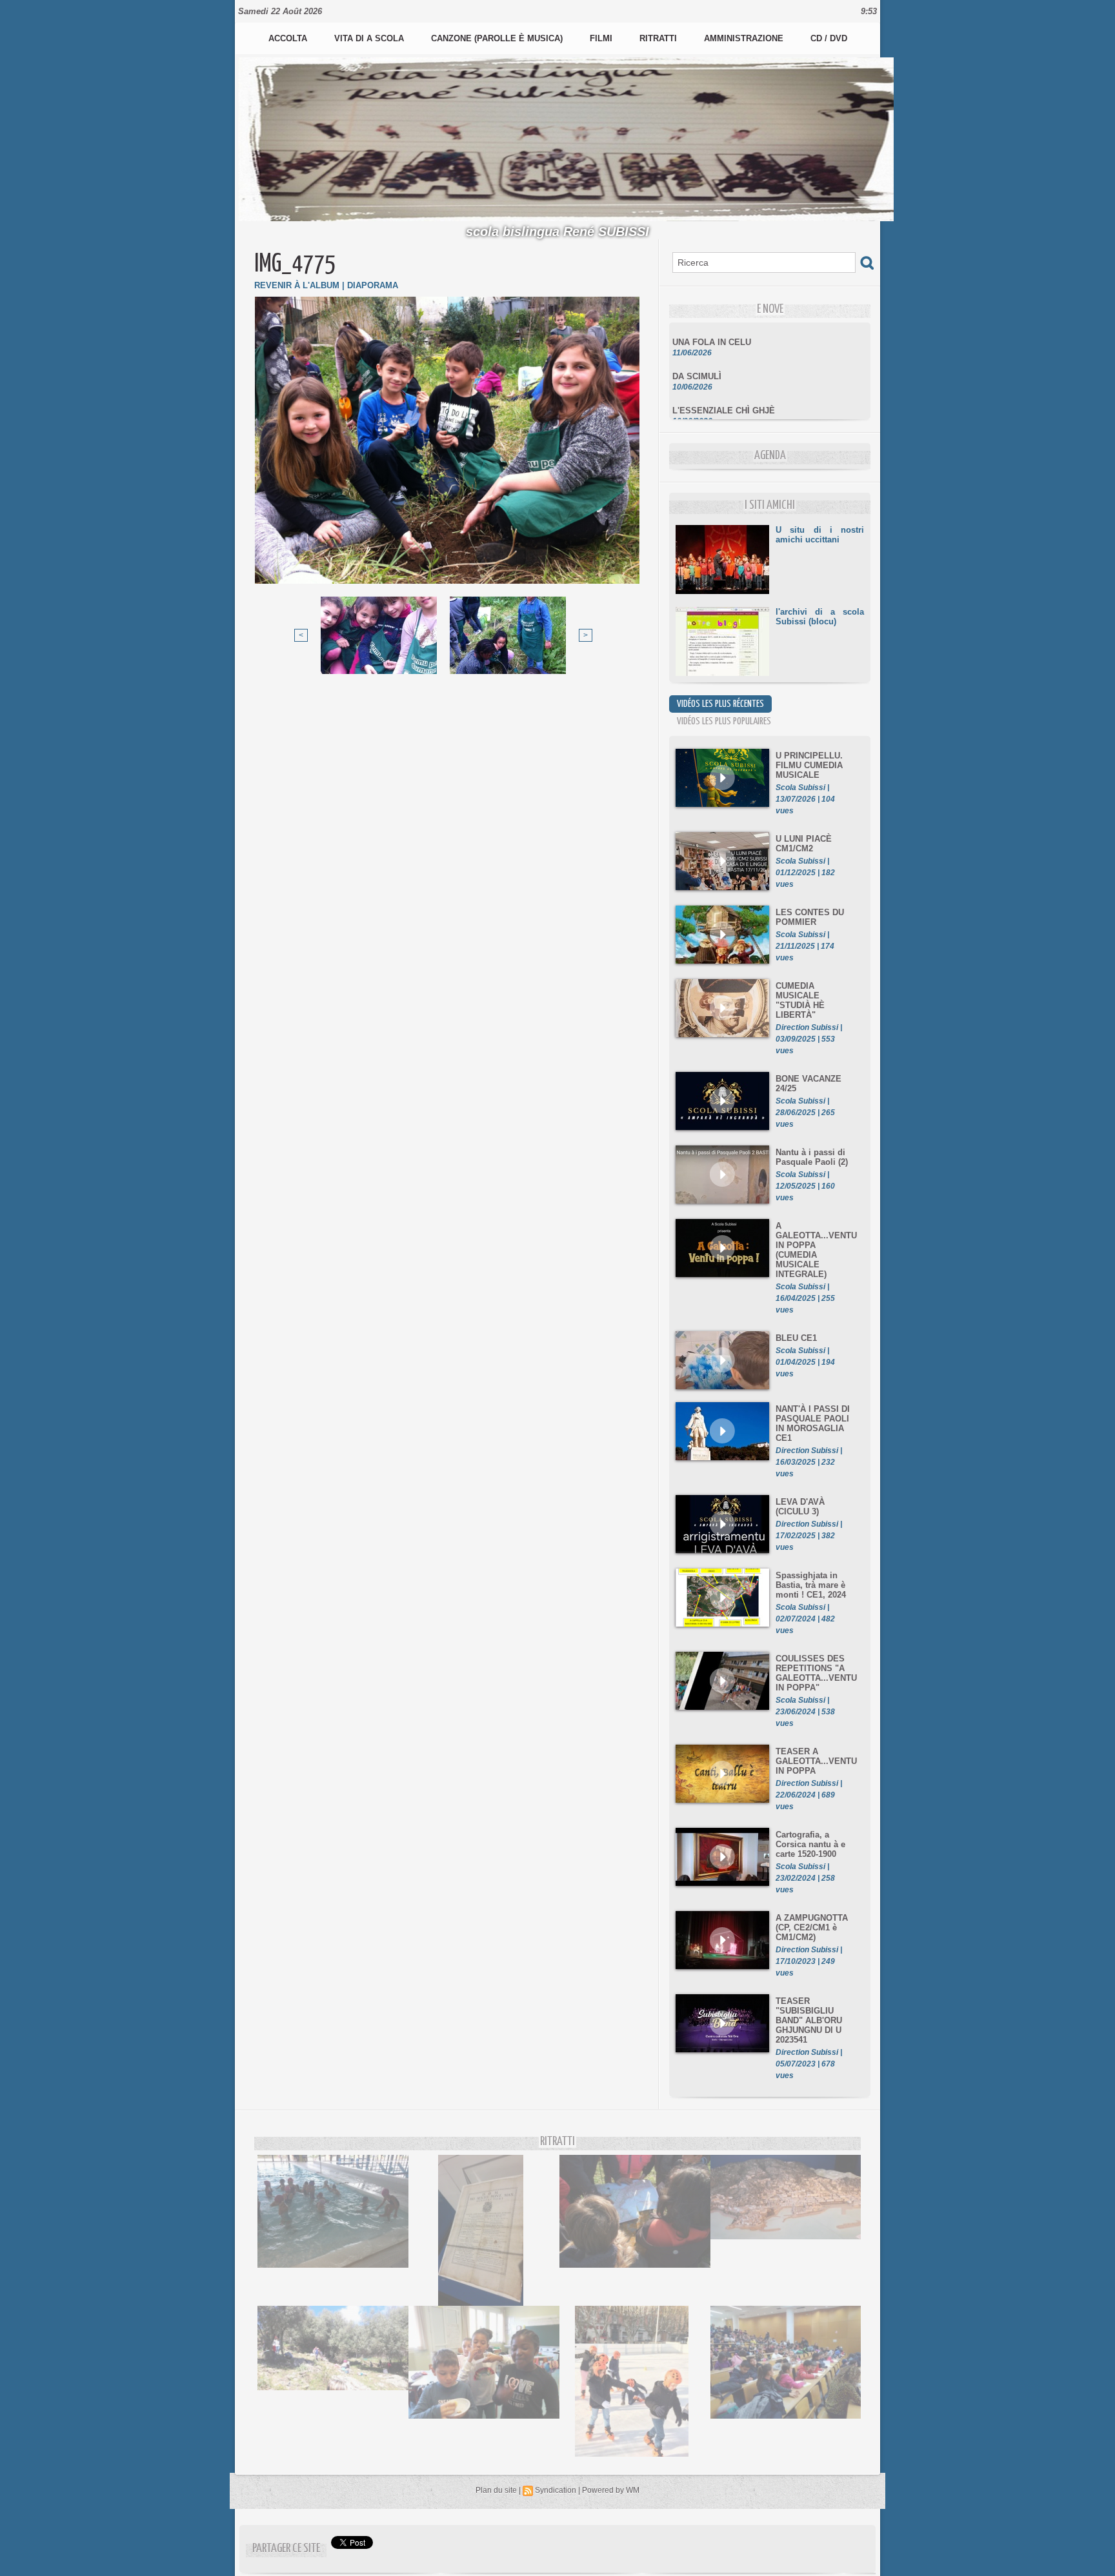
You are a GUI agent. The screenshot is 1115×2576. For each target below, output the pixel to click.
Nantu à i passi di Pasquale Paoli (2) (812, 1157)
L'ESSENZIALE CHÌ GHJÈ (724, 391)
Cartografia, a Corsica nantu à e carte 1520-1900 (810, 1844)
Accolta (289, 38)
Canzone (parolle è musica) (498, 38)
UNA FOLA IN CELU (712, 323)
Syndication (556, 2490)
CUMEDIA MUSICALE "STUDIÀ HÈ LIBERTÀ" (800, 1000)
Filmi (602, 38)
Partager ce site (286, 2549)
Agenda (770, 456)
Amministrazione (745, 38)
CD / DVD (829, 38)
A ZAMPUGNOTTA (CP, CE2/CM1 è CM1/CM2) (812, 1927)
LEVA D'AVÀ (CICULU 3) (800, 1507)
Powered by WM (611, 2490)
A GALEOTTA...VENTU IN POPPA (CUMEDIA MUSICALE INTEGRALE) (816, 1250)
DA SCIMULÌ (697, 357)
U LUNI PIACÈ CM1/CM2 (804, 844)
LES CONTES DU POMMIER (810, 917)
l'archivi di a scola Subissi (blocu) (820, 617)
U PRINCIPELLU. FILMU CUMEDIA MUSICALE (809, 765)
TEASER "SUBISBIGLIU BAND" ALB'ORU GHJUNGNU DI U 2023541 (809, 2020)
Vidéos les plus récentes (720, 704)
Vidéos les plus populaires (724, 721)
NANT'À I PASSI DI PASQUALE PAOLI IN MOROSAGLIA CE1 (813, 1423)
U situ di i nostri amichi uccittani (820, 535)
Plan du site (496, 2490)
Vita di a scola (370, 38)
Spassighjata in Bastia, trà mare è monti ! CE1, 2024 (811, 1585)
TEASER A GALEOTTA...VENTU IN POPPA (816, 1761)
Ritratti (659, 38)
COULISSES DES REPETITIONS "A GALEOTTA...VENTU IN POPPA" (816, 1673)
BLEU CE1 (796, 1338)
